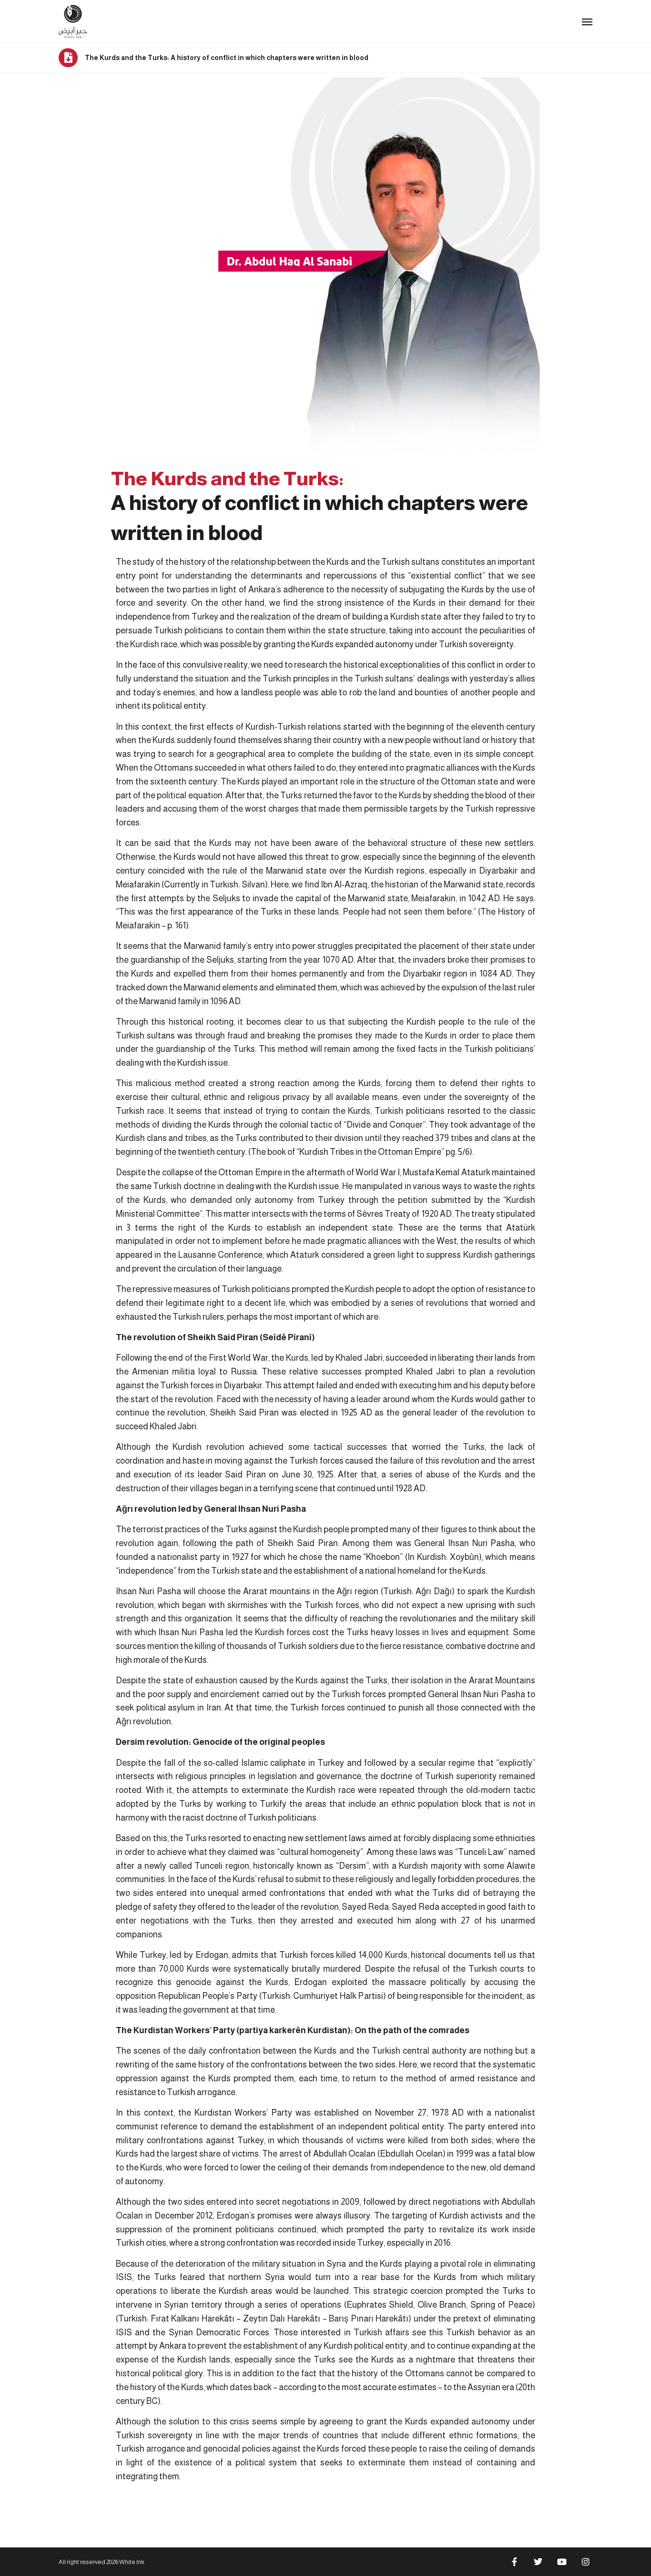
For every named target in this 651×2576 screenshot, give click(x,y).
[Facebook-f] (514, 2562)
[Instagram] (586, 2562)
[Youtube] (562, 2562)
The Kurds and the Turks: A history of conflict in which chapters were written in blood (227, 58)
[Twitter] (538, 2562)
